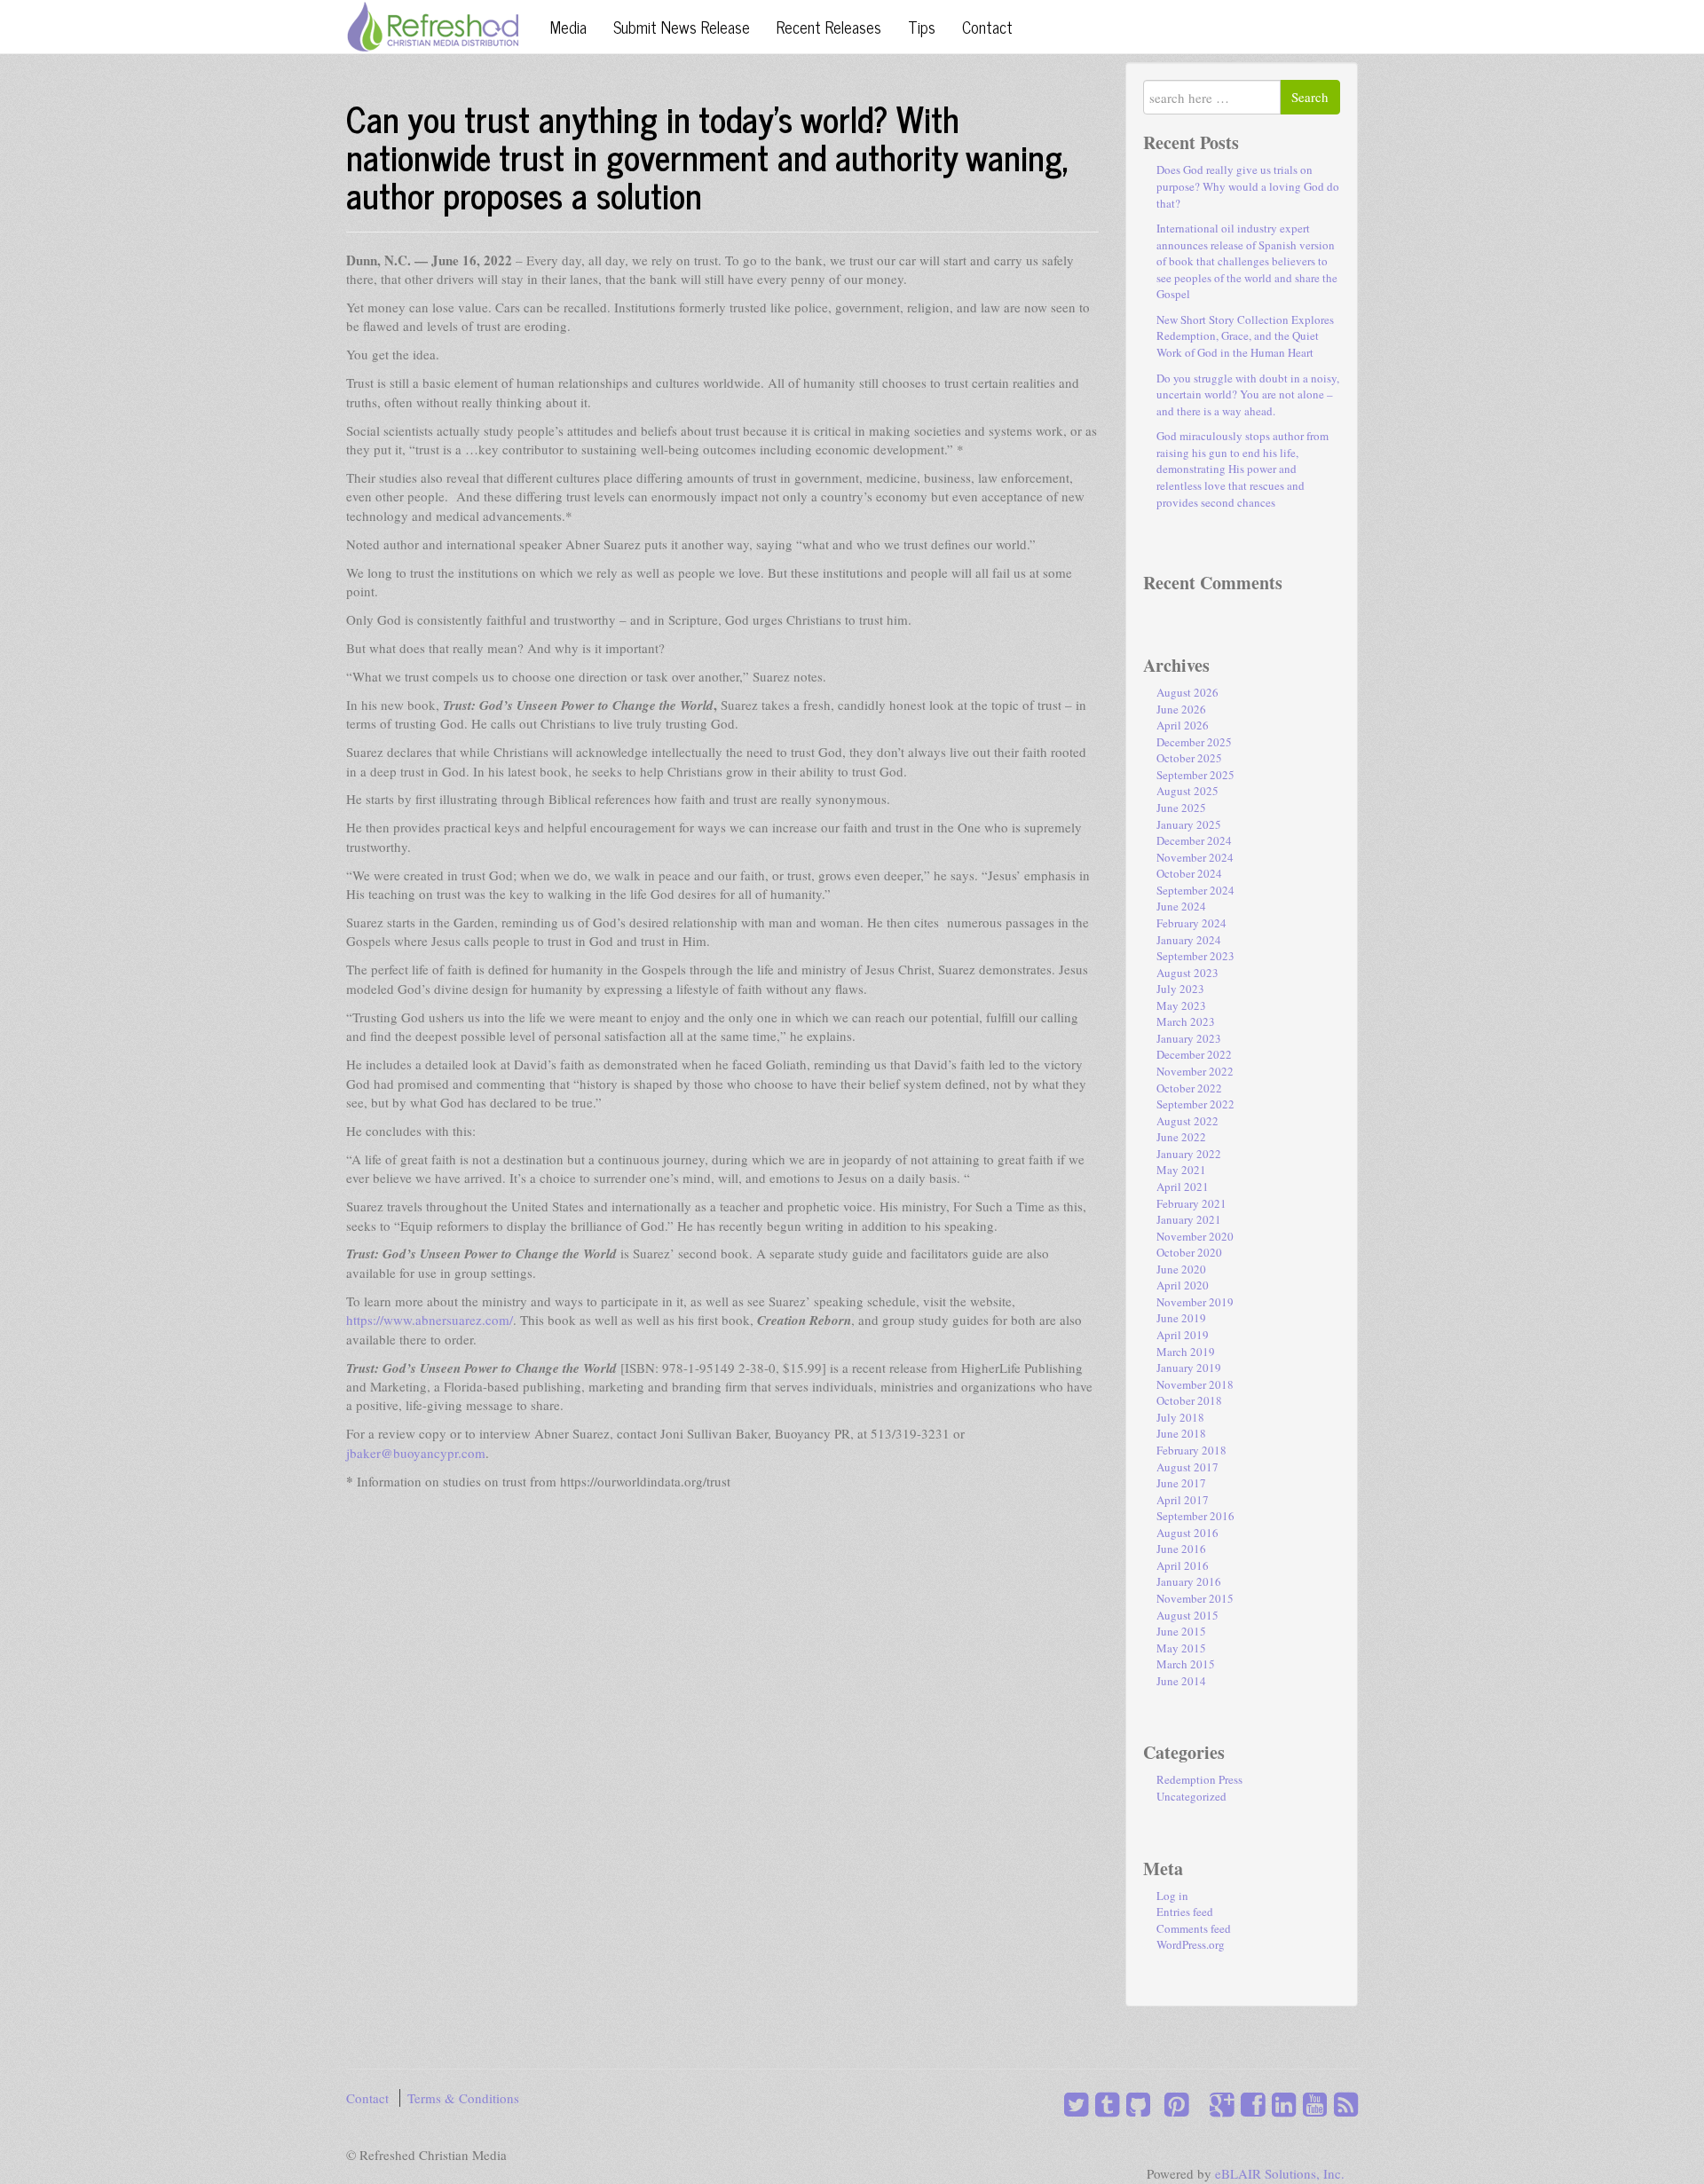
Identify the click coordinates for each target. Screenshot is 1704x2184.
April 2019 (1183, 1335)
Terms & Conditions (463, 2098)
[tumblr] (1104, 2104)
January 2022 (1189, 1154)
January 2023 (1189, 1038)
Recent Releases (829, 27)
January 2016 (1189, 1581)
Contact (987, 27)
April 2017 (1183, 1500)
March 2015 (1186, 1664)
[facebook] (1249, 2104)
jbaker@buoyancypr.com (416, 1453)
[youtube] (1311, 2104)
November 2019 (1195, 1302)
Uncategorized (1191, 1796)
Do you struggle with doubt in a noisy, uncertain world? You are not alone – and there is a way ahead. (1248, 394)
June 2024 (1181, 906)
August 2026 (1187, 692)
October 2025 (1189, 758)
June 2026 (1181, 709)
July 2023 (1180, 989)
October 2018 (1189, 1400)
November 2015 (1195, 1598)
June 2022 (1181, 1137)
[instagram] (1154, 2104)
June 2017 (1181, 1483)
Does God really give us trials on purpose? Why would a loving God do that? (1248, 186)
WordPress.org (1191, 1944)
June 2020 (1181, 1269)
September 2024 (1195, 890)
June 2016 (1181, 1549)
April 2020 (1183, 1285)
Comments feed (1194, 1928)
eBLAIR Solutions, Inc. (1280, 2173)
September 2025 (1195, 775)
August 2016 (1187, 1533)
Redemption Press (1199, 1779)
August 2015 (1187, 1615)
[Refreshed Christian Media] (433, 24)
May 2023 (1181, 1005)
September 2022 (1195, 1104)
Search (1310, 97)
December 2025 (1194, 742)
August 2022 (1187, 1121)
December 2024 (1194, 840)
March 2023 (1186, 1021)
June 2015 (1181, 1631)
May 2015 (1181, 1648)
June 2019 (1181, 1318)
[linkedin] (1280, 2104)
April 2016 (1183, 1565)
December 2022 (1194, 1054)
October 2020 (1189, 1252)
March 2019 (1186, 1352)
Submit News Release (682, 27)
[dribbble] (1192, 2104)
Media (568, 27)
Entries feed (1185, 1912)
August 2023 (1187, 973)
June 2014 (1181, 1681)
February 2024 (1191, 923)
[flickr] (1199, 2104)
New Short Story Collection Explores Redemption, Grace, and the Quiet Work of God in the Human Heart (1245, 336)
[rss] (1342, 2104)
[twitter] (1076, 2104)
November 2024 (1195, 857)
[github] (1135, 2104)
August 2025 (1187, 791)
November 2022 (1195, 1071)
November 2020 (1195, 1236)
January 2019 (1189, 1368)
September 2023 (1195, 956)
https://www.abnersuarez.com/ (430, 1320)
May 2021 (1181, 1170)
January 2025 (1189, 824)
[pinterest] (1173, 2104)
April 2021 (1183, 1187)
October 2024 (1189, 873)
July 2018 (1180, 1417)
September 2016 (1195, 1516)
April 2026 (1183, 725)
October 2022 (1189, 1088)
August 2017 (1187, 1467)
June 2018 (1181, 1433)
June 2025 (1181, 808)
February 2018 (1191, 1450)
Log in (1172, 1896)
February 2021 (1191, 1203)
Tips (922, 27)
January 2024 (1189, 940)
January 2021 (1189, 1219)
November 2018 (1195, 1384)
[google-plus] (1218, 2104)
